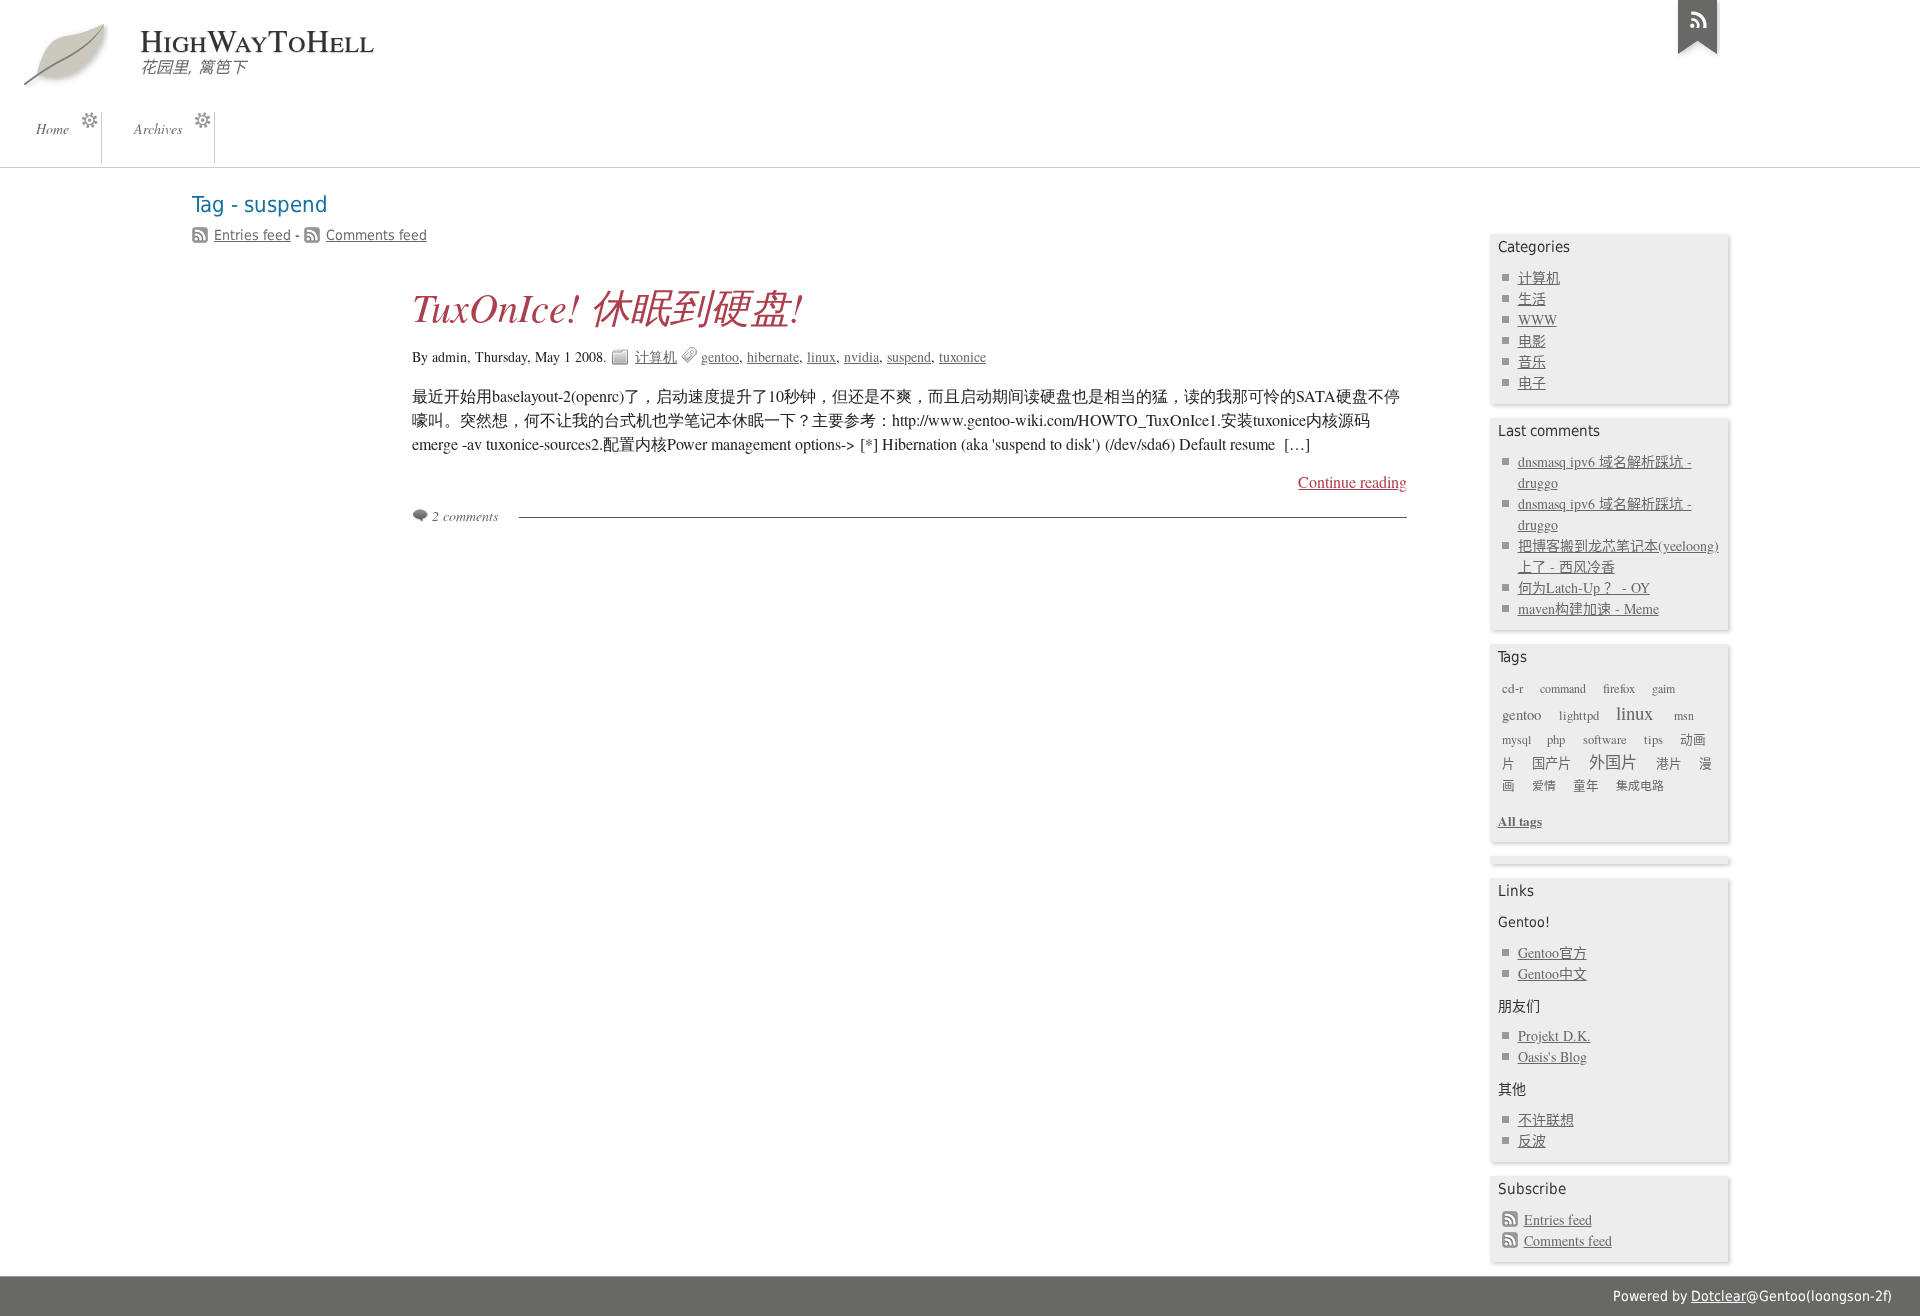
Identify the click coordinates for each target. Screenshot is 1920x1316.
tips (1653, 739)
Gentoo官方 (1552, 952)
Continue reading (1352, 482)
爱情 (1544, 785)
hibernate (773, 356)
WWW (1537, 319)
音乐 (1532, 361)
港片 (1669, 763)
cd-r (1512, 688)
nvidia (861, 356)
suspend (909, 356)
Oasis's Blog (1552, 1056)
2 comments (465, 515)
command (1563, 688)
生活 (1532, 298)
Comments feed (376, 235)
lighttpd (1579, 715)
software (1605, 739)
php (1556, 739)
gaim (1663, 688)
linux (821, 356)
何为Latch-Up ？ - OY (1584, 587)
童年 (1586, 785)
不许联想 (1546, 1119)
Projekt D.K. (1554, 1035)
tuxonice (962, 356)
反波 (1532, 1140)
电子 (1532, 382)
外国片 (1613, 762)
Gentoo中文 (1552, 973)
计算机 (656, 356)
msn (1684, 715)
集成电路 (1640, 785)
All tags (1520, 820)
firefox (1619, 688)
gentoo (720, 356)
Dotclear (1718, 1296)
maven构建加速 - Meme (1588, 608)
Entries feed (252, 235)
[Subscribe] (1698, 54)
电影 (1532, 340)
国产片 (1551, 763)
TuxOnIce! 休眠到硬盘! (607, 306)
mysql (1516, 739)
